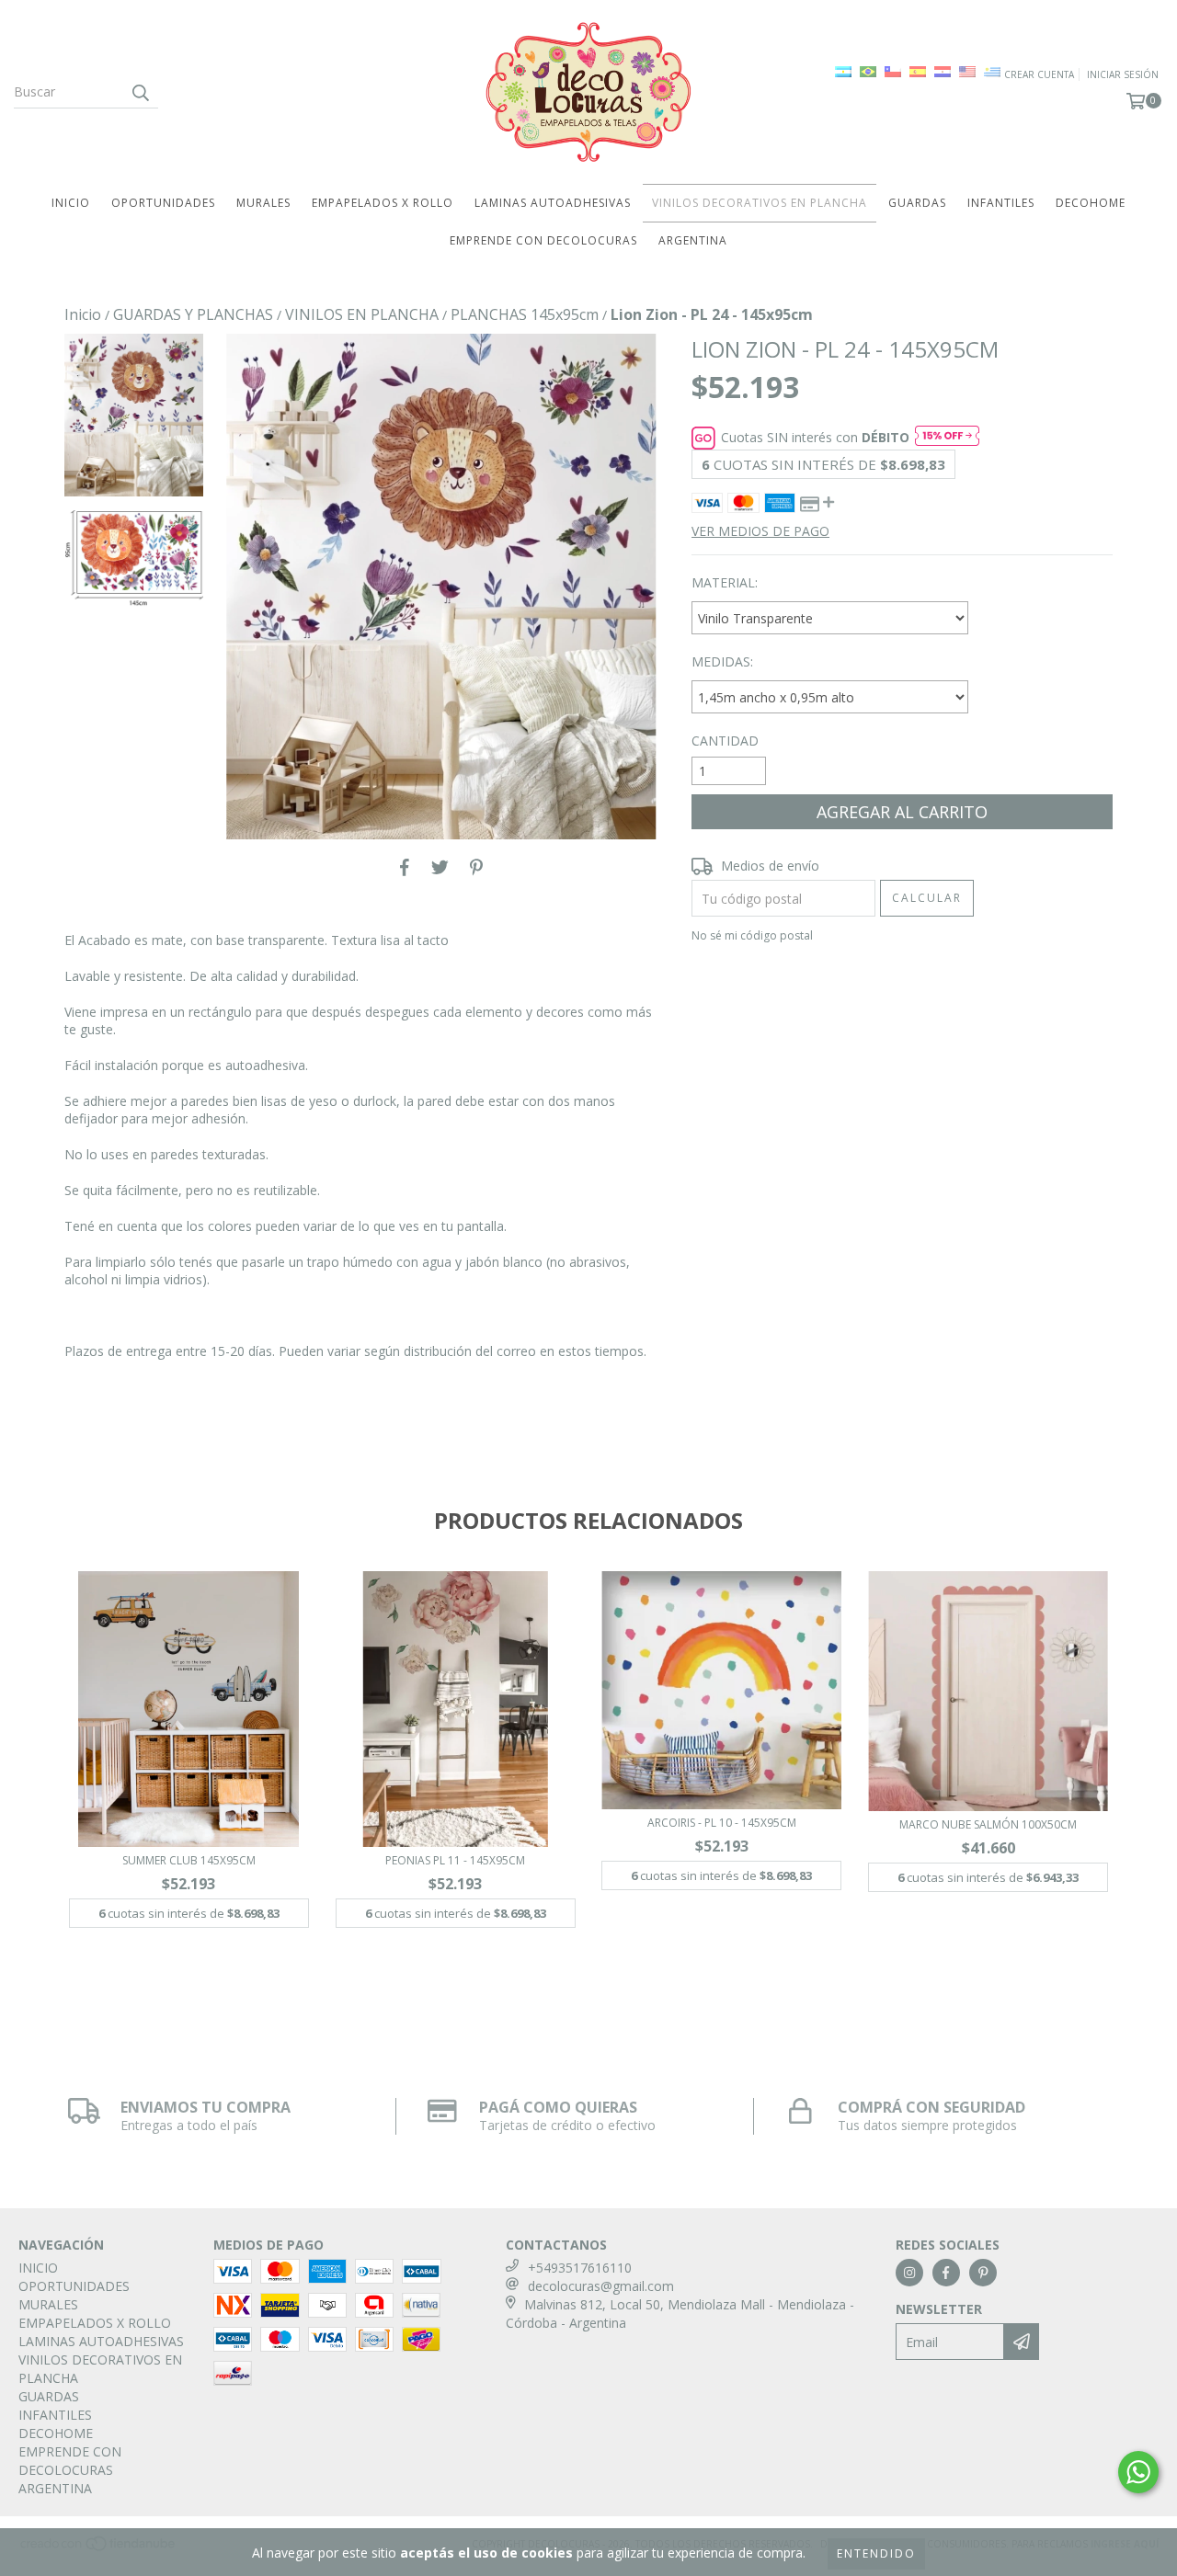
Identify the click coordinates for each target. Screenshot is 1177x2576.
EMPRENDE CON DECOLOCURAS (543, 240)
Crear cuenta (1039, 74)
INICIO (71, 203)
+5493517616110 (580, 2268)
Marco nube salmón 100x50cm (988, 1824)
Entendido (876, 2553)
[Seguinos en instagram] (909, 2273)
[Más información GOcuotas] (947, 438)
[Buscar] (140, 92)
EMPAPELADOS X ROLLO (383, 203)
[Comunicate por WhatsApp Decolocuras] (1138, 2472)
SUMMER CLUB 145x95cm (189, 1860)
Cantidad (725, 741)
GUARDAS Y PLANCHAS (193, 314)
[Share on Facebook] (405, 867)
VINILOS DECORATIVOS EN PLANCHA (760, 203)
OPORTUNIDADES (163, 203)
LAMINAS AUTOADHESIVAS (553, 203)
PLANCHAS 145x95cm (525, 314)
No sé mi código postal (752, 935)
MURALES (263, 203)
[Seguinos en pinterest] (983, 2273)
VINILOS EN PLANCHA (362, 314)
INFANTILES (1001, 203)
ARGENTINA (693, 240)
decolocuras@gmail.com (601, 2286)
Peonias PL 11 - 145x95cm (455, 1860)
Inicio (83, 314)
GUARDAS (917, 203)
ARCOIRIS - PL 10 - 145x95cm (722, 1823)
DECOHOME (1091, 203)
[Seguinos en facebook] (946, 2273)
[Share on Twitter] (440, 867)
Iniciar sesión (1123, 74)
